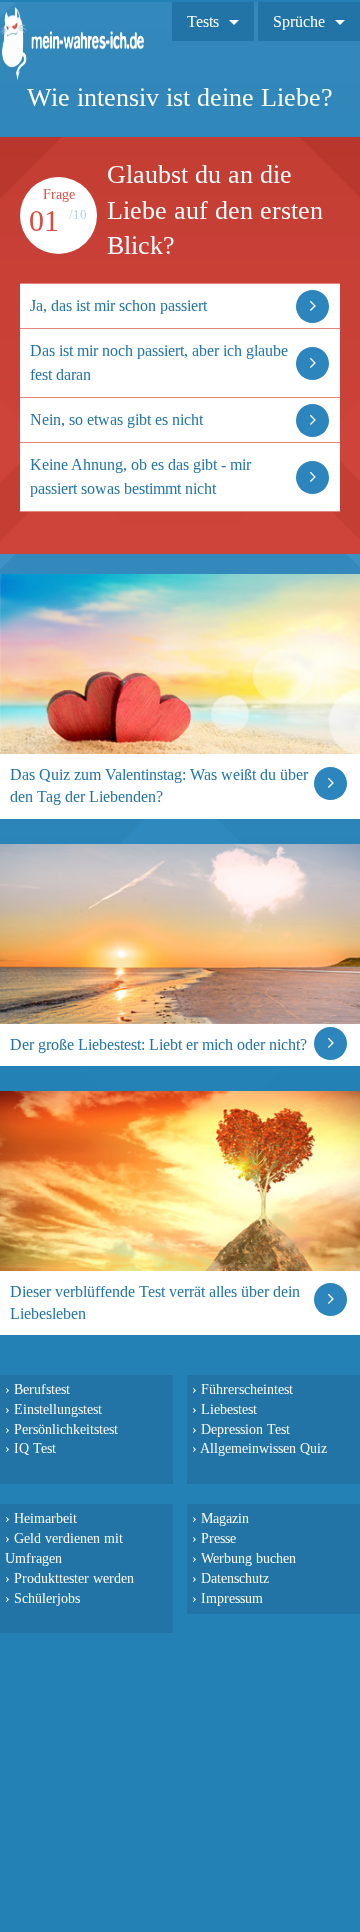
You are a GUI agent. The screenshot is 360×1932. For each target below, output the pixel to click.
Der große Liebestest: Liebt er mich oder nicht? (158, 1044)
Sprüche (299, 21)
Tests (203, 21)
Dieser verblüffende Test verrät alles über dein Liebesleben (155, 1302)
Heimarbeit (45, 1518)
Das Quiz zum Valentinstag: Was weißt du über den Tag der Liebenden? (159, 785)
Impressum (232, 1598)
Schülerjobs (47, 1598)
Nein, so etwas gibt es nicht (116, 419)
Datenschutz (235, 1578)
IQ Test (35, 1448)
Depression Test (245, 1429)
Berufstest (42, 1389)
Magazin (225, 1518)
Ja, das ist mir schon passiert (118, 305)
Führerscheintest (247, 1389)
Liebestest (229, 1409)
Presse (218, 1538)
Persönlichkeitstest (66, 1429)
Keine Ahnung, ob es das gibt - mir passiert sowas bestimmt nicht (140, 476)
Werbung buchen (248, 1558)
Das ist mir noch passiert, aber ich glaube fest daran (159, 362)
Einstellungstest (58, 1409)
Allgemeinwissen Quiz (263, 1448)
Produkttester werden (74, 1578)
